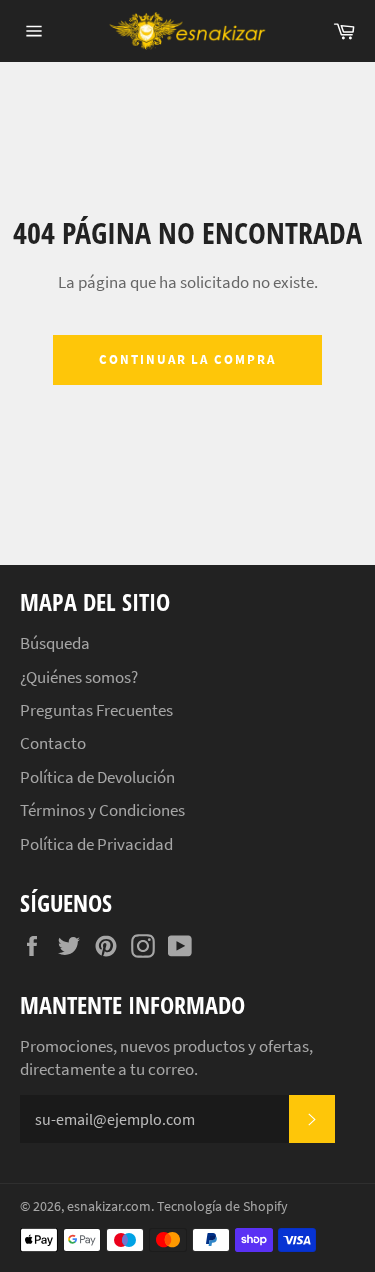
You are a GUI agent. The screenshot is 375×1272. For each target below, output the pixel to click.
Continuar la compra (187, 359)
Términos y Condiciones (102, 810)
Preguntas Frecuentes (96, 710)
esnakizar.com (109, 1206)
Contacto (53, 743)
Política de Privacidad (96, 844)
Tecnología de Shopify (222, 1206)
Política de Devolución (97, 777)
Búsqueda (55, 643)
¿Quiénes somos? (79, 677)
